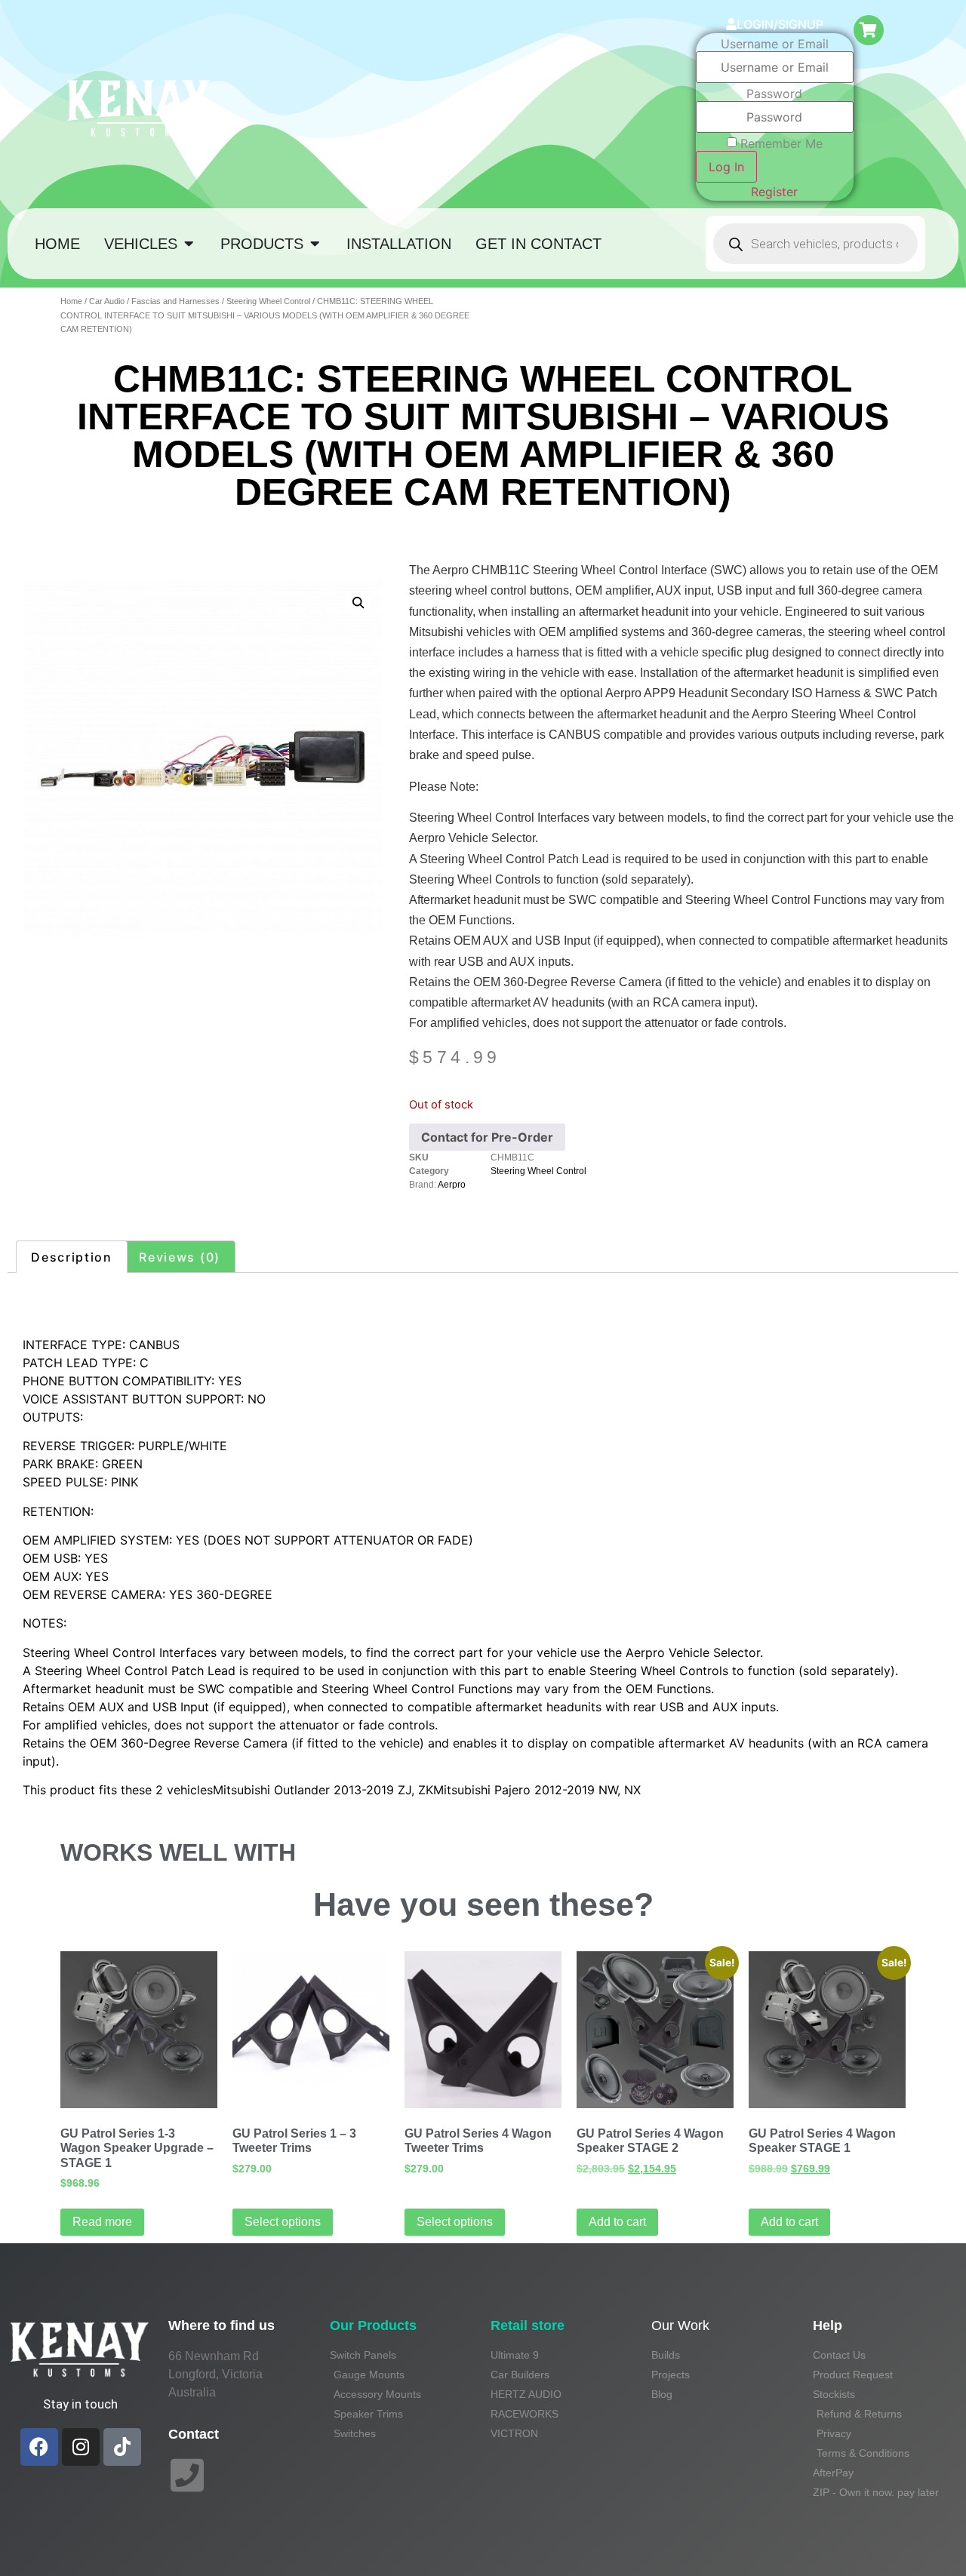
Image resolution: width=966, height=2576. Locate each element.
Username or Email (775, 44)
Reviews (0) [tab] (180, 1257)
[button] (358, 603)
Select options (283, 2222)
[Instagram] (81, 2447)
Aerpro (452, 1185)
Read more (102, 2222)
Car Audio (107, 301)
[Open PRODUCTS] (315, 244)
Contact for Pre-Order (487, 1137)
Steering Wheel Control (268, 301)
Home (71, 301)
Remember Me (781, 143)
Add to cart (617, 2222)
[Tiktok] (122, 2447)
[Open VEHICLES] (189, 244)
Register (774, 192)
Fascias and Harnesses (175, 301)
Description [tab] (72, 1257)
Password (774, 94)
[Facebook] (39, 2447)
